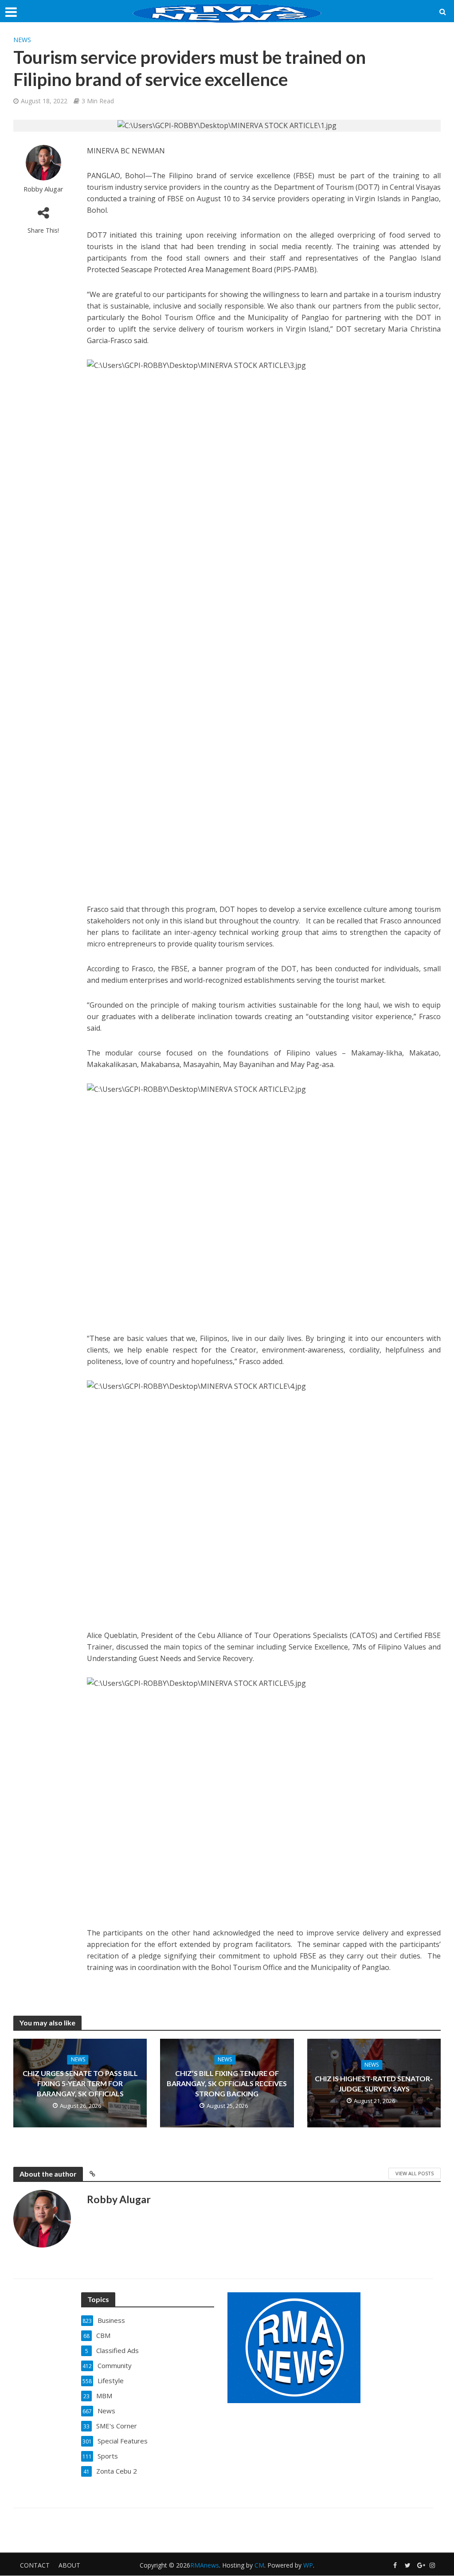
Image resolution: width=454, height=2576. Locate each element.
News (22, 40)
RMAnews (205, 2565)
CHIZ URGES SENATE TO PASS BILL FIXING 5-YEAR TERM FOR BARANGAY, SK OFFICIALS (80, 2083)
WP (308, 2565)
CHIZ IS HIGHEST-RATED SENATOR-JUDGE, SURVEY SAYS (374, 2083)
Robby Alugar (43, 189)
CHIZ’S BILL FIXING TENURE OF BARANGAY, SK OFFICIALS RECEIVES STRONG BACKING (227, 2083)
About (69, 2565)
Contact (35, 2565)
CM (259, 2565)
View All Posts (415, 2173)
